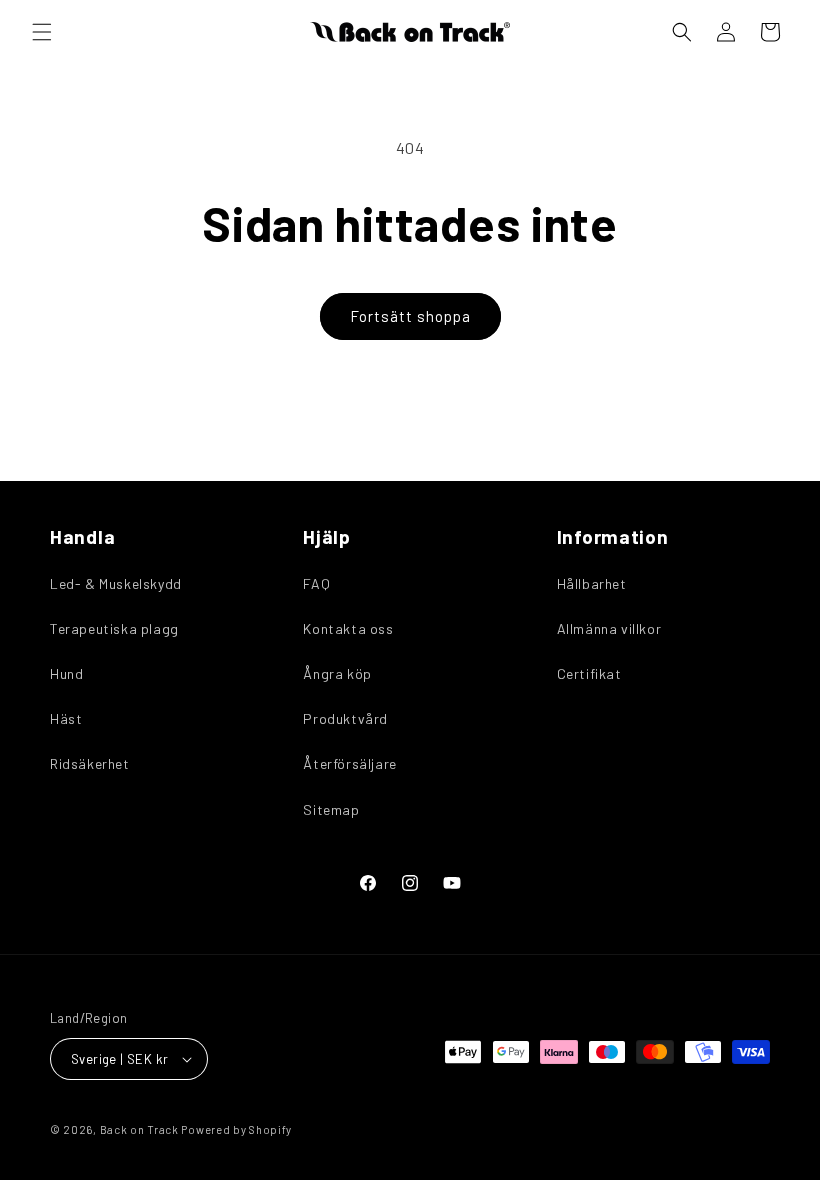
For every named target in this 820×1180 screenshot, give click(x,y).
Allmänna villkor (609, 628)
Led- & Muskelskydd (116, 583)
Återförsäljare (349, 763)
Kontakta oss (348, 628)
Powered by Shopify (236, 1129)
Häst (66, 718)
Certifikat (589, 673)
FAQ (316, 583)
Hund (66, 673)
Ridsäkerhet (90, 763)
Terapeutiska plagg (114, 628)
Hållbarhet (592, 583)
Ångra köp (337, 673)
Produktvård (345, 718)
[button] (42, 32)
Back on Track (139, 1129)
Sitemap (331, 809)
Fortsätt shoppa (410, 316)
